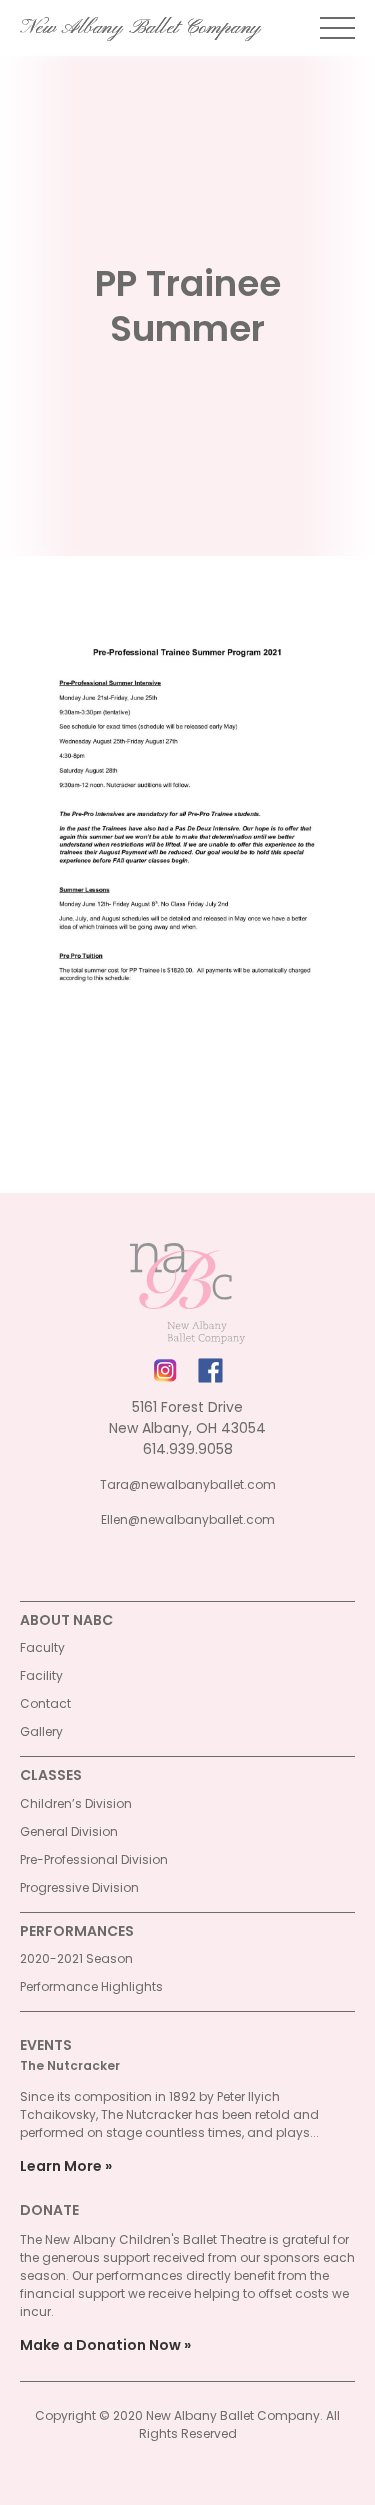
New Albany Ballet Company (140, 28)
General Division (69, 1831)
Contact (45, 1703)
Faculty (42, 1647)
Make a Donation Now (100, 2345)
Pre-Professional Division (94, 1859)
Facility (41, 1675)
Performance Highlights (91, 1986)
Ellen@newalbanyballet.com (188, 1519)
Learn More (61, 2166)
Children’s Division (76, 1803)
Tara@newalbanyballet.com (188, 1484)
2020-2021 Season (76, 1958)
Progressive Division (79, 1887)
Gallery (41, 1731)
